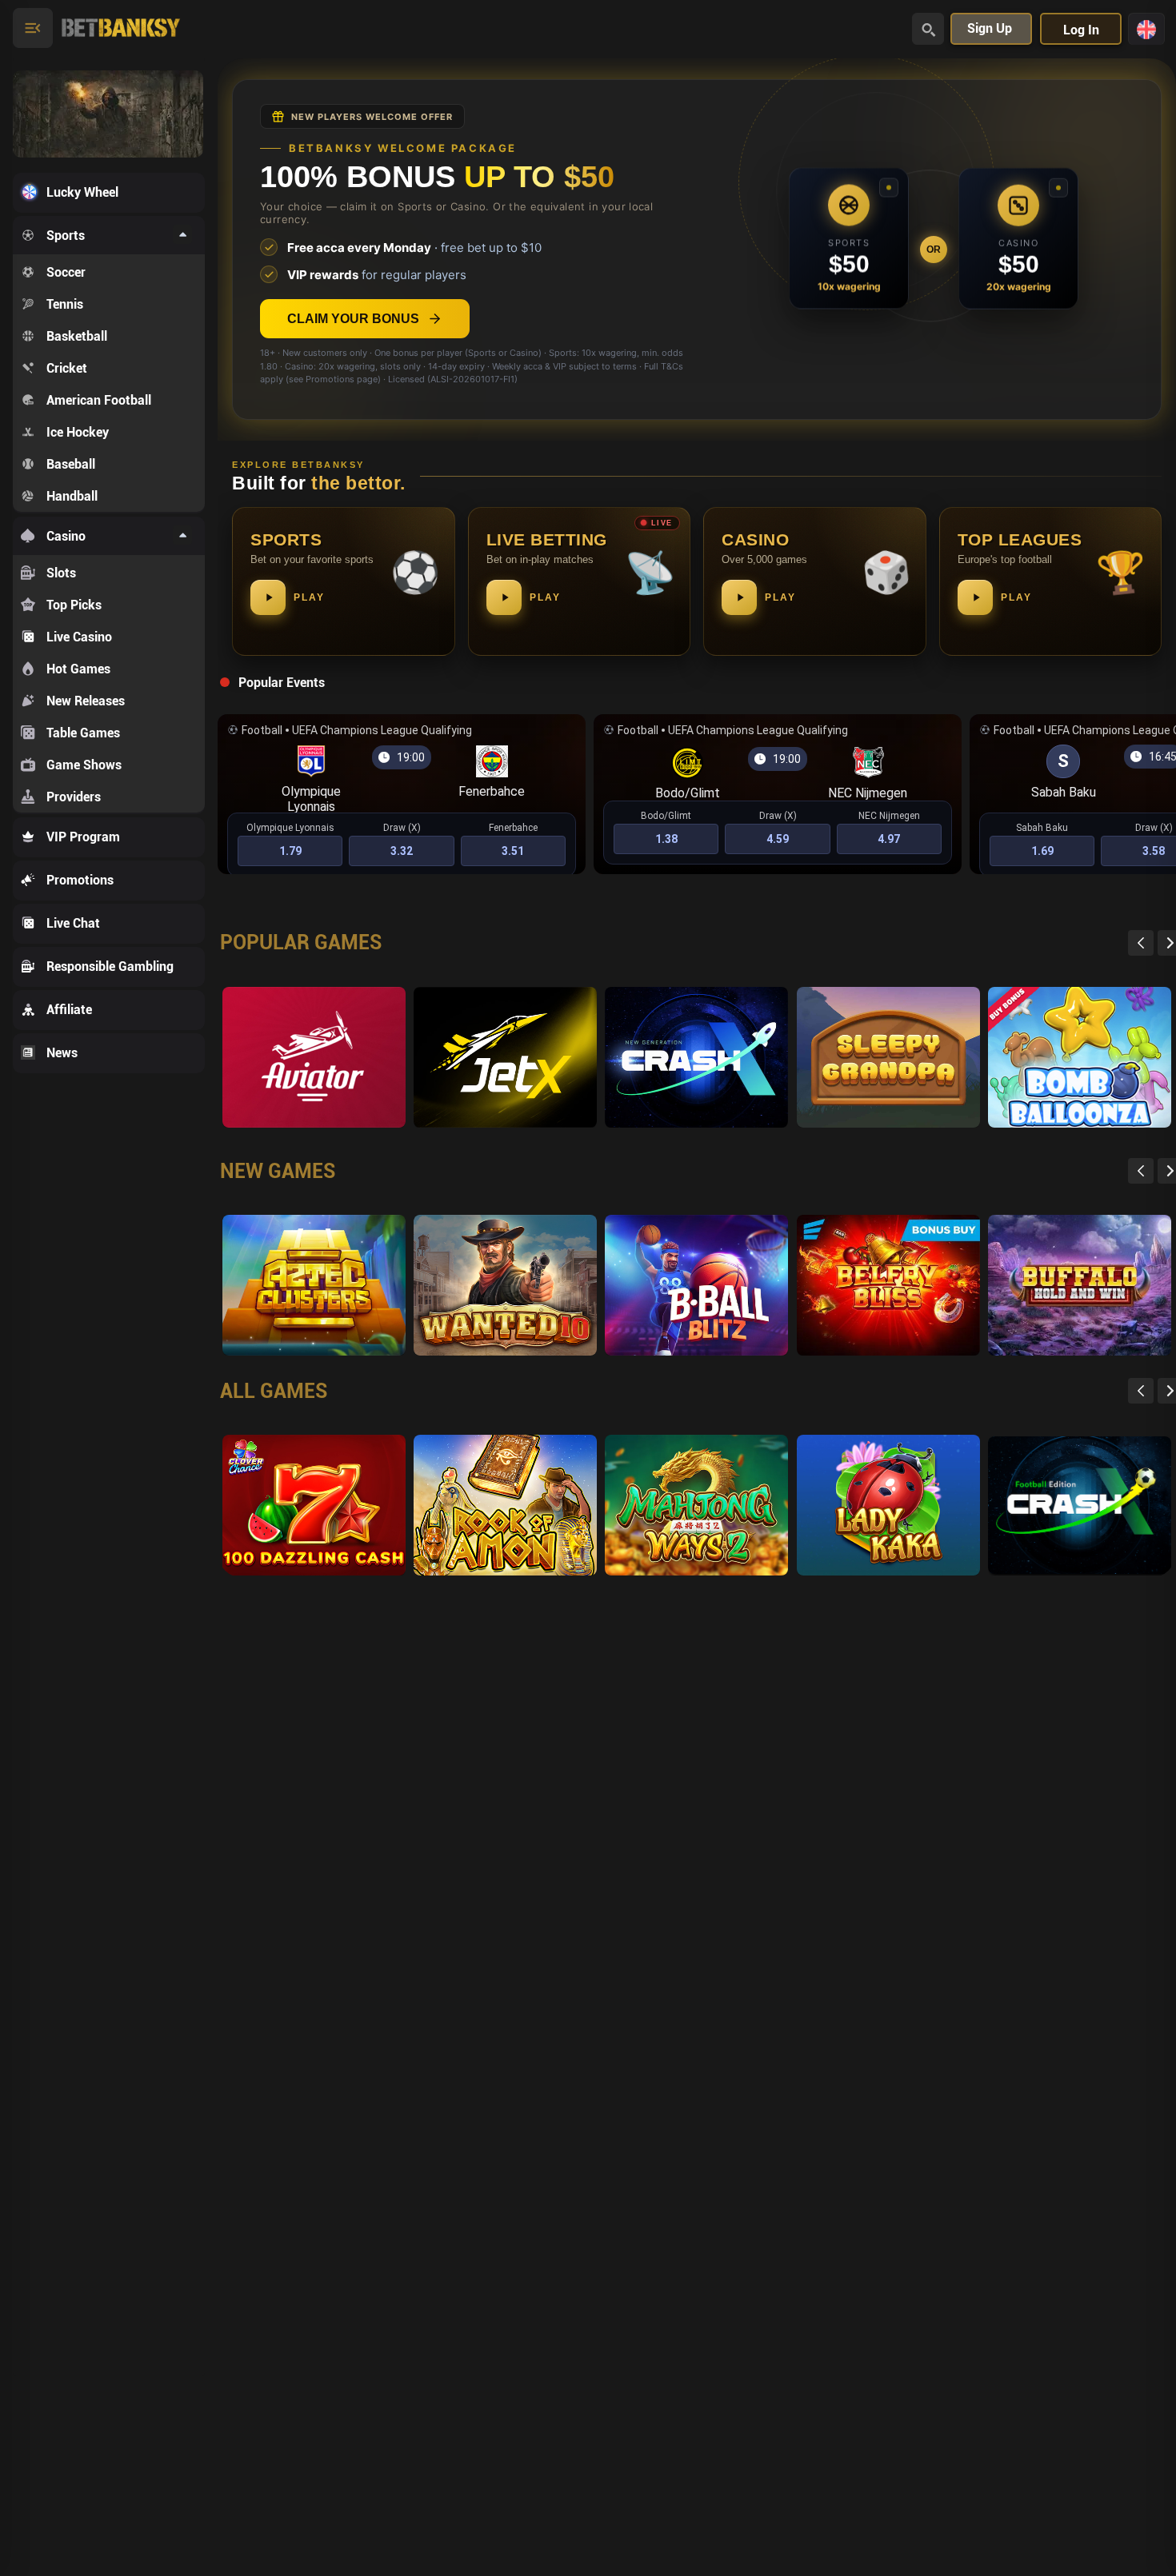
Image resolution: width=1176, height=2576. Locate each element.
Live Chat (73, 923)
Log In (1081, 30)
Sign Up (990, 28)
